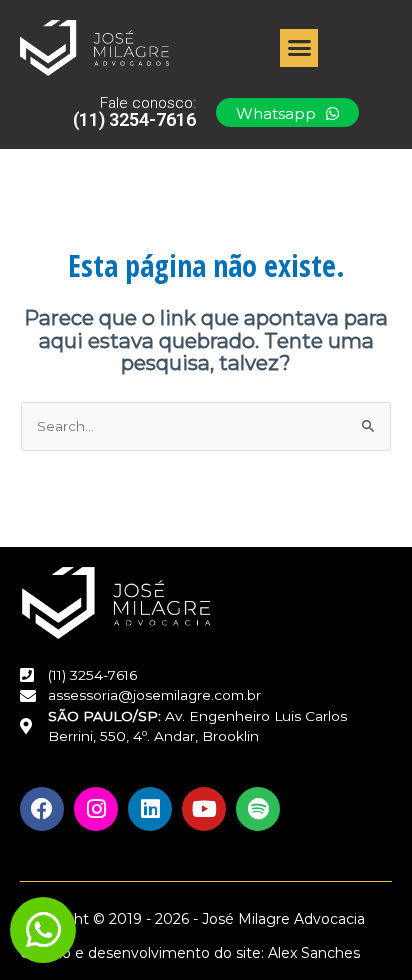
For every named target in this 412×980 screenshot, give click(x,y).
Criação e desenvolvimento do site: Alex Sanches (190, 953)
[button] (299, 48)
